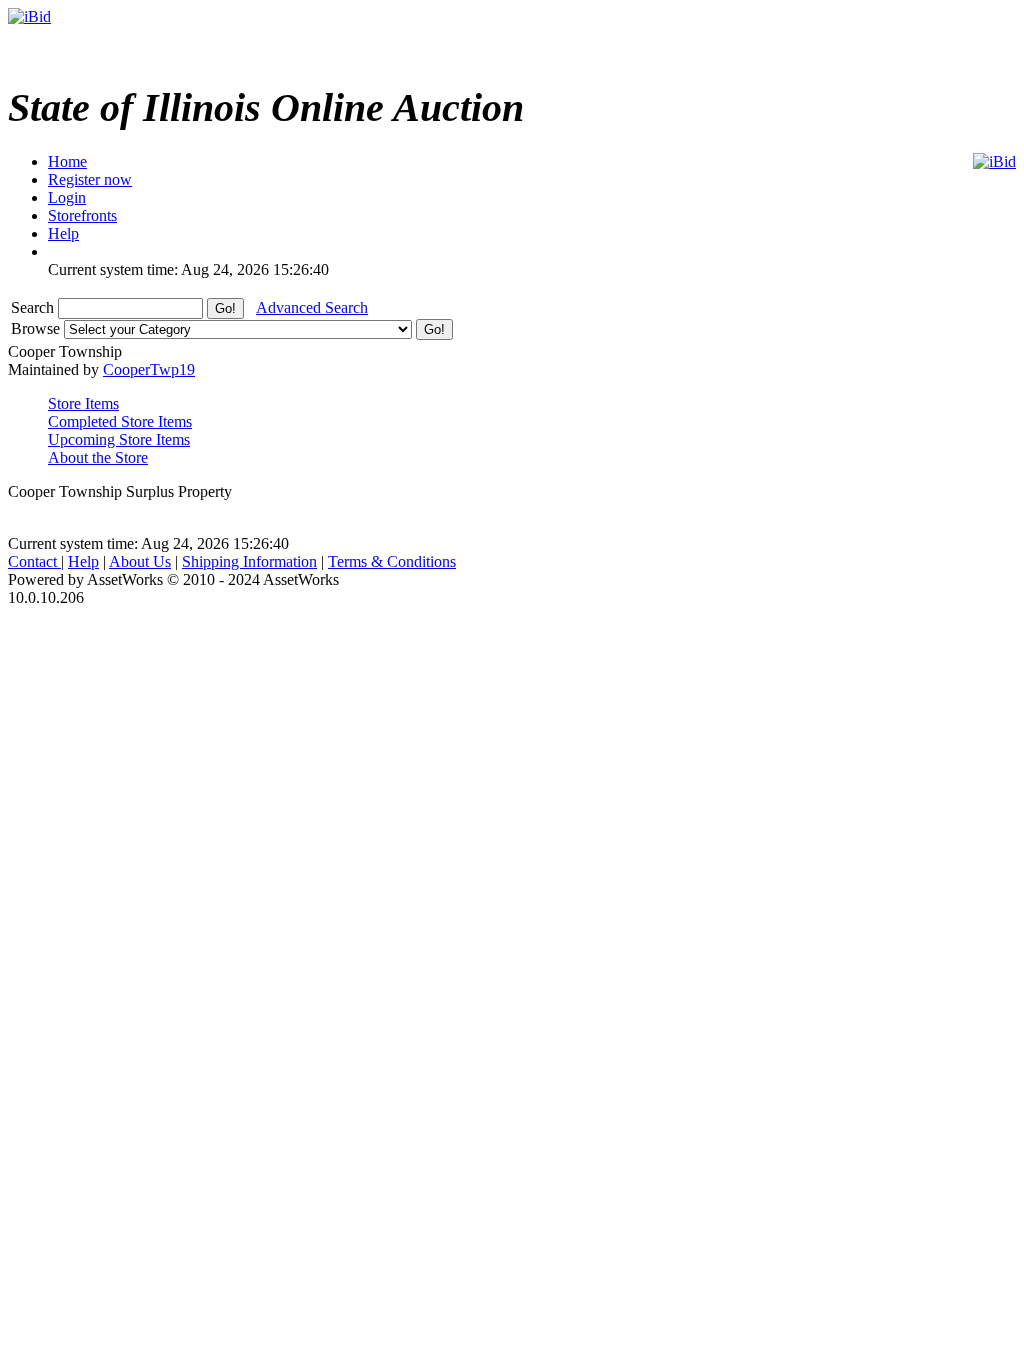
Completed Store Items (120, 421)
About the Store (98, 457)
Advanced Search (312, 307)
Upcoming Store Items (119, 439)
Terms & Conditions (392, 561)
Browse (37, 328)
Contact (34, 561)
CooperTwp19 (149, 369)
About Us (140, 561)
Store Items (83, 403)
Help (83, 561)
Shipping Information (249, 561)
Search (34, 307)
